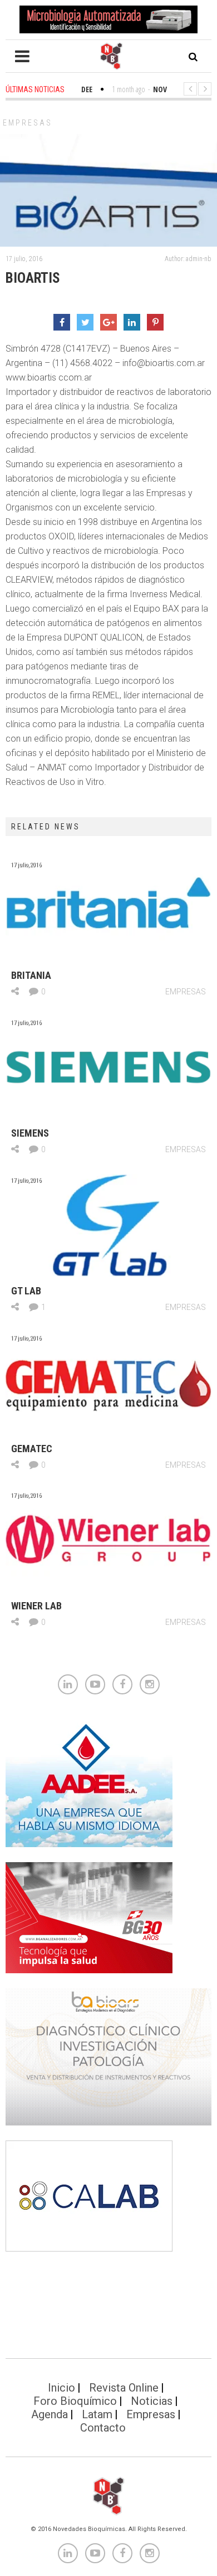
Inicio (61, 2388)
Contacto (103, 2428)
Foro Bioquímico (75, 2401)
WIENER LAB (36, 1606)
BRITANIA (31, 975)
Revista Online (124, 2388)
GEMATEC (32, 1449)
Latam (97, 2414)
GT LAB (26, 1291)
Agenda (50, 2414)
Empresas (28, 123)
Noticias (152, 2401)
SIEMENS (30, 1133)
